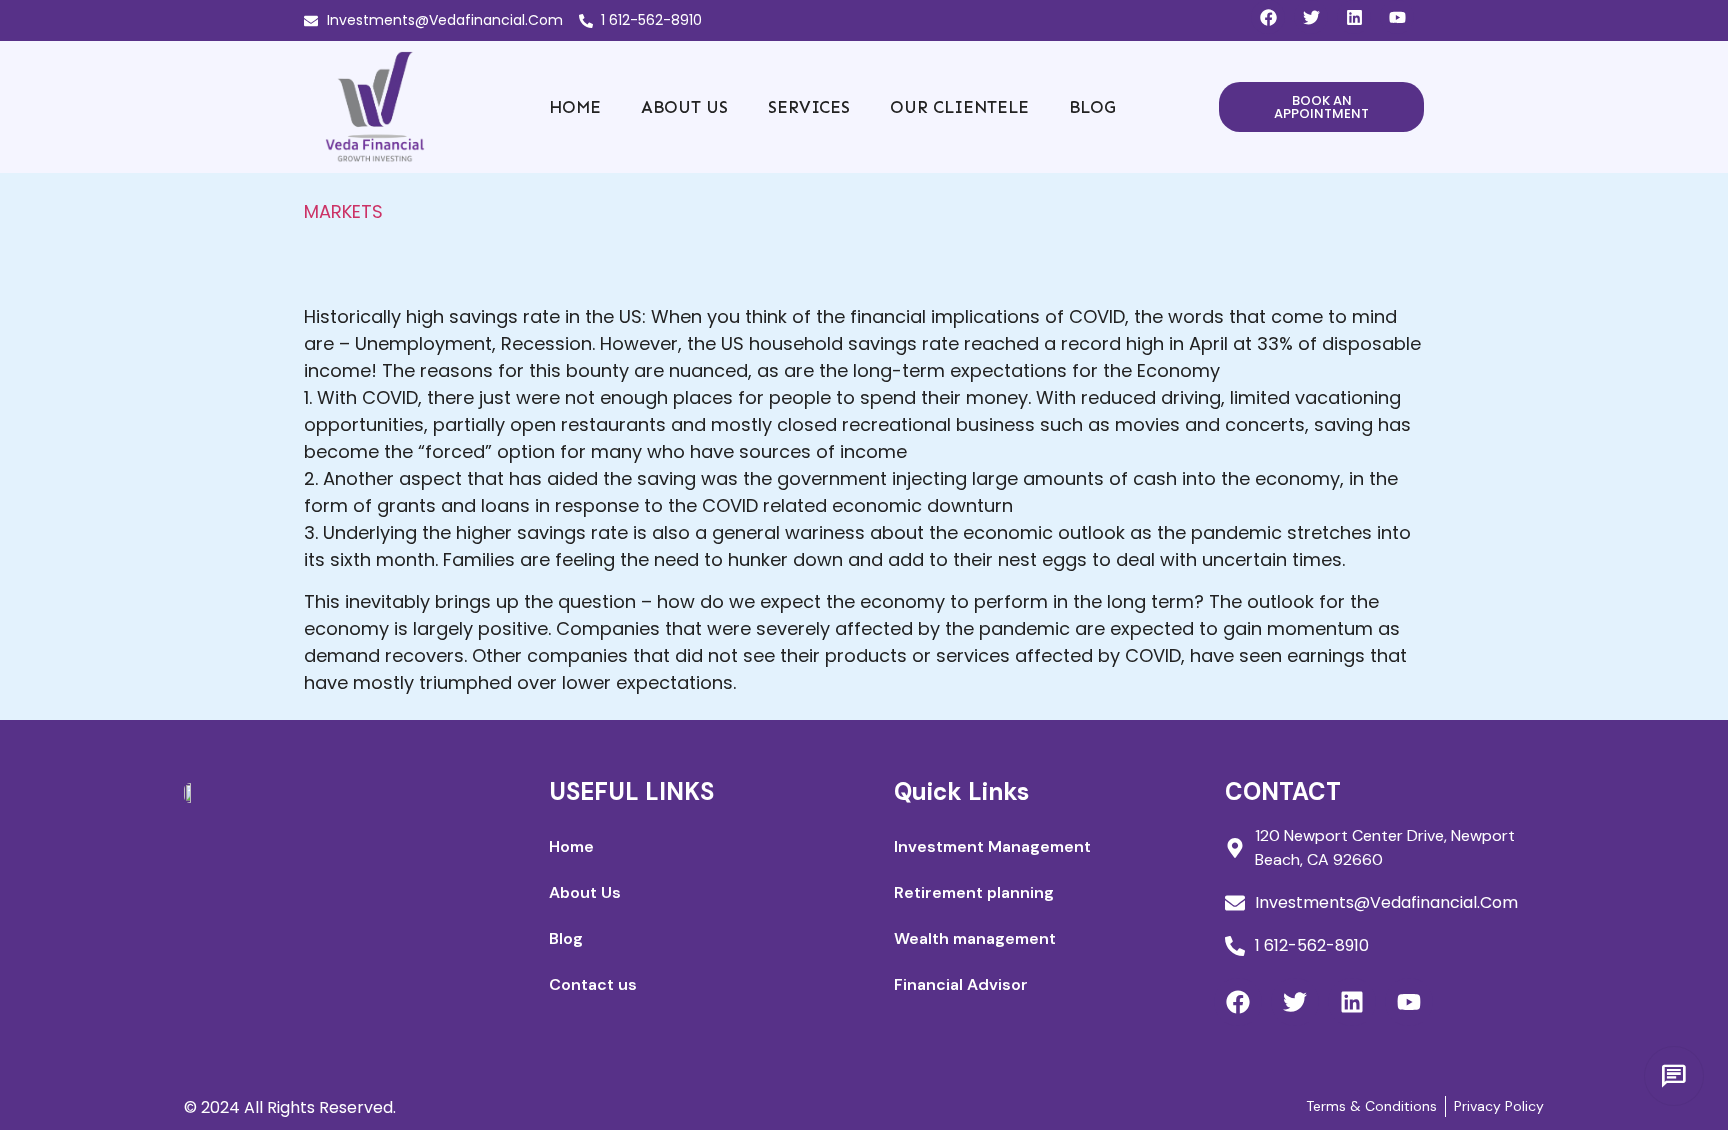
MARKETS (343, 211)
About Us (684, 107)
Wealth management (975, 938)
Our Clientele (959, 107)
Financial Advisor (961, 984)
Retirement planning (974, 892)
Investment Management (992, 846)
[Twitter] (1311, 17)
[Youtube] (1397, 17)
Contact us (593, 984)
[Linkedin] (1354, 17)
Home (575, 107)
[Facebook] (1268, 17)
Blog (1092, 107)
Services (809, 107)
